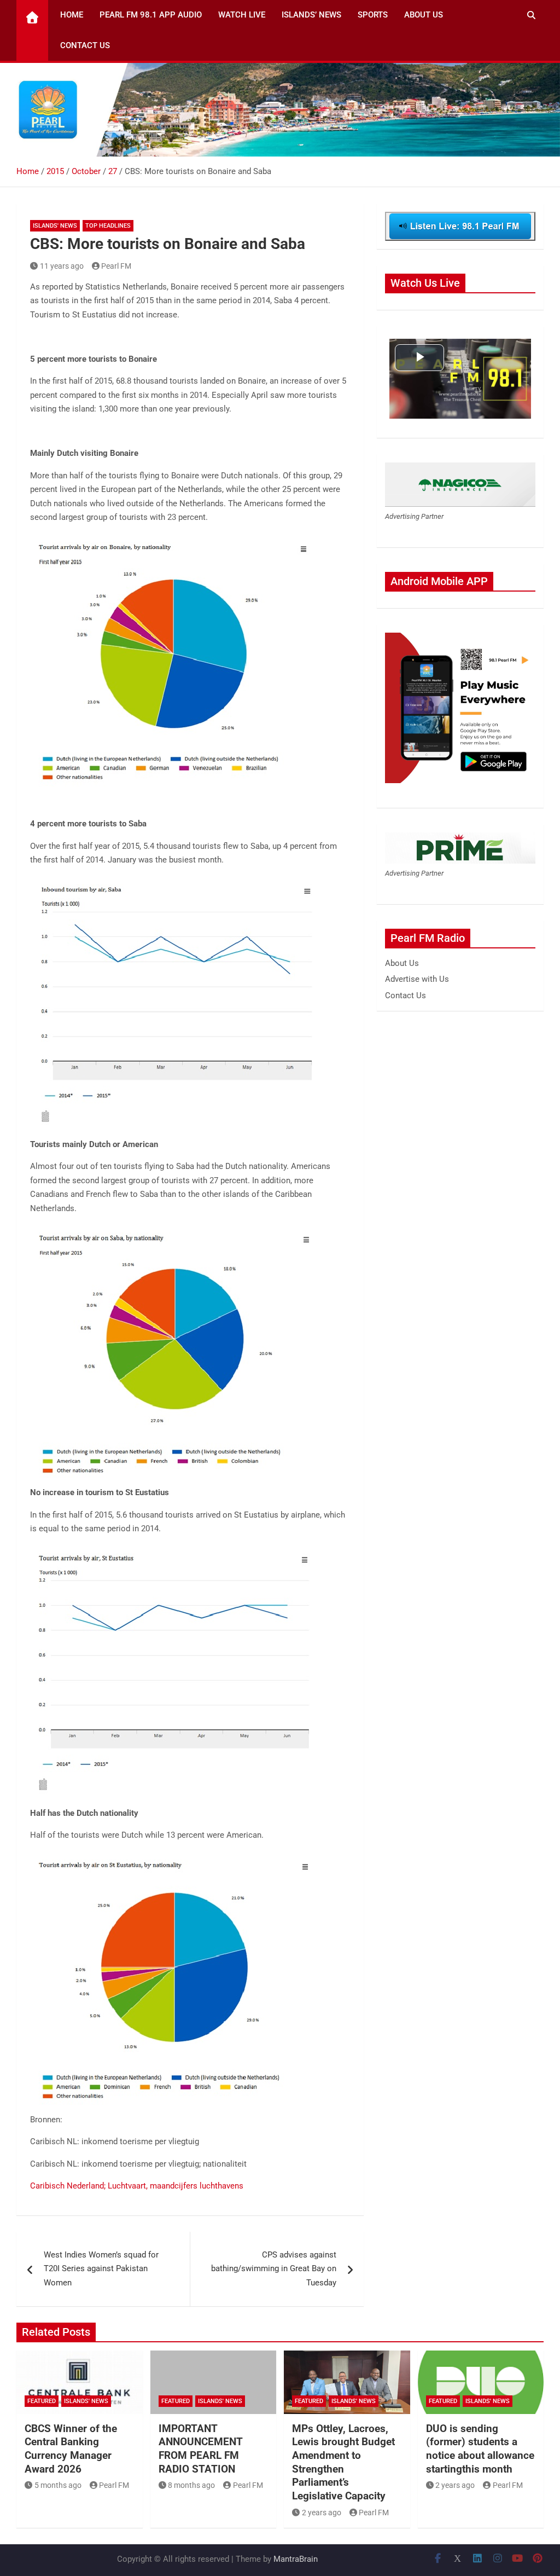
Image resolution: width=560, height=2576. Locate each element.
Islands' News (55, 226)
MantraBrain (296, 2559)
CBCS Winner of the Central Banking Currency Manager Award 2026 (71, 2449)
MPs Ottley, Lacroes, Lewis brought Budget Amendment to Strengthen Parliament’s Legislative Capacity (343, 2462)
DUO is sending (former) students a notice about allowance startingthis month (480, 2449)
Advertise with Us (417, 979)
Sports (373, 15)
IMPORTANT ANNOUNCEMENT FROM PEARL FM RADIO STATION (200, 2449)
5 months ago (58, 2485)
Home (72, 15)
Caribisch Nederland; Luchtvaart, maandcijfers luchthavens (137, 2186)
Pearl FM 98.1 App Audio (151, 15)
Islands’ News (311, 15)
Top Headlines (108, 226)
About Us (424, 15)
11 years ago (62, 266)
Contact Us (85, 45)
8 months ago (191, 2485)
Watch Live (242, 15)
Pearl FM (116, 266)
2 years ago (322, 2513)
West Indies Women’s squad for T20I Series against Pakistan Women (101, 2269)
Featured (42, 2401)
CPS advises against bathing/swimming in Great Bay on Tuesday (274, 2269)
